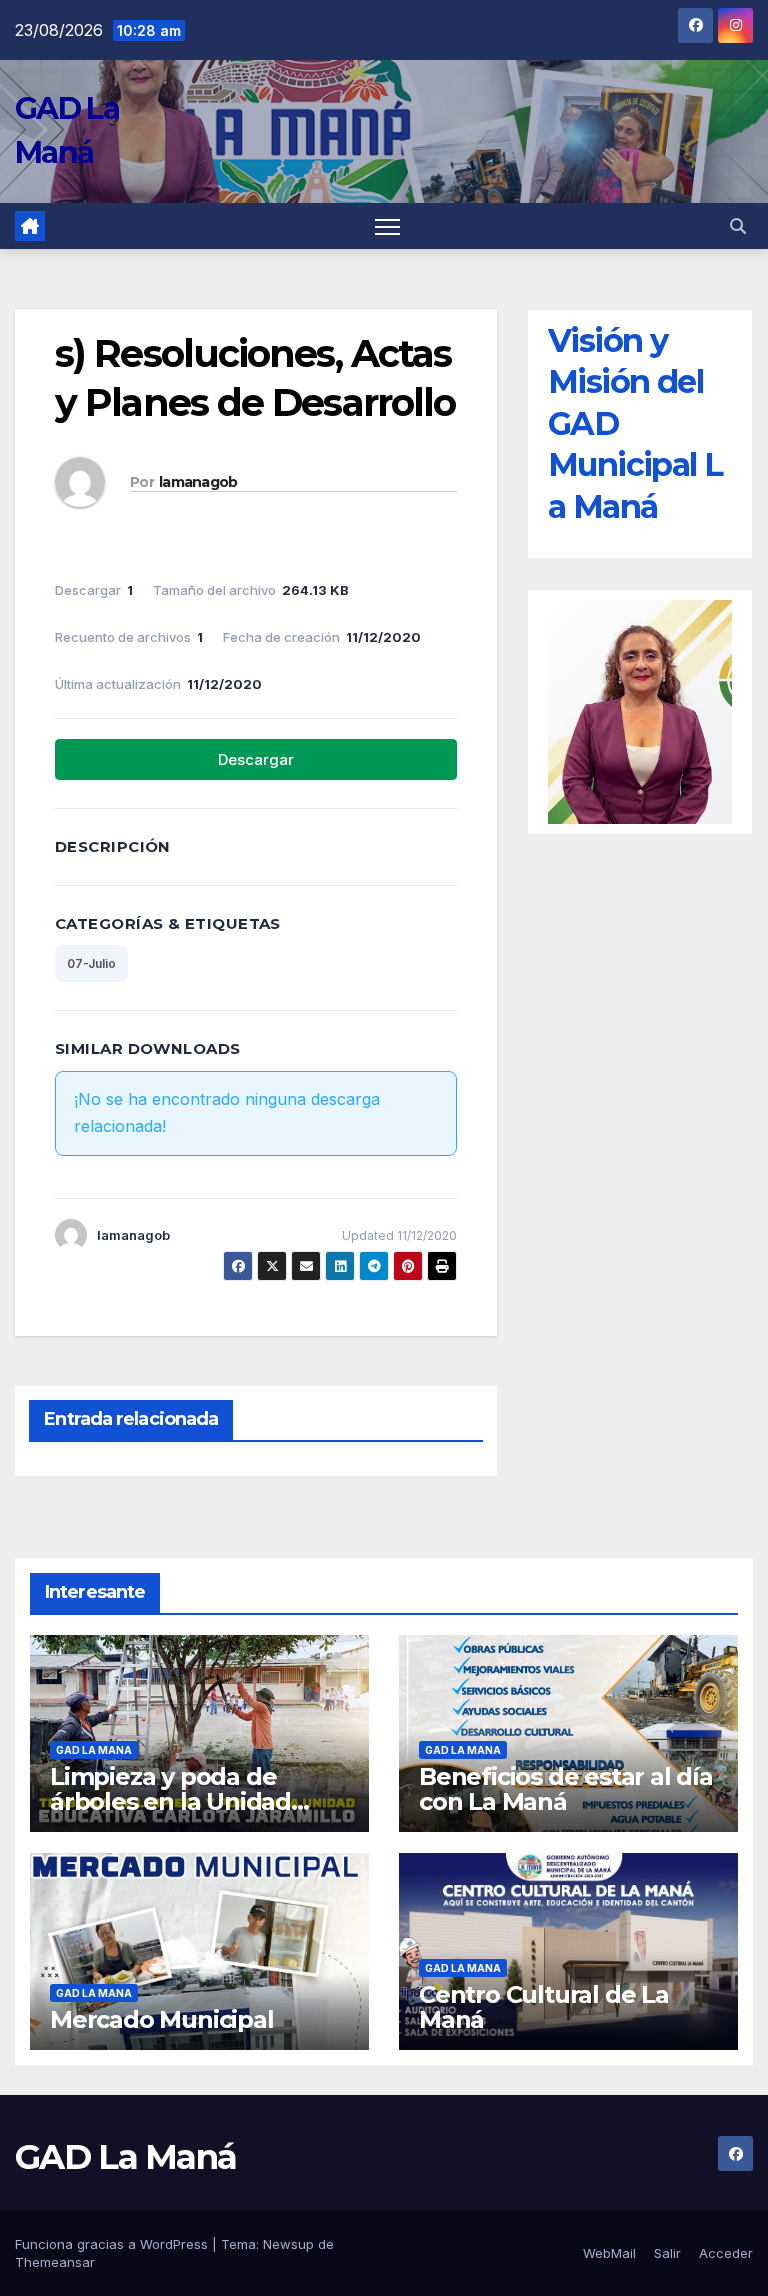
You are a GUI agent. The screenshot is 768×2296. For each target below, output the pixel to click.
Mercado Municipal (162, 2019)
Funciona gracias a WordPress (113, 2244)
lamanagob (198, 482)
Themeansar (55, 2262)
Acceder (726, 2253)
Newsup (288, 2244)
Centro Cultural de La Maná (544, 2007)
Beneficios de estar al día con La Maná (566, 1789)
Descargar (256, 759)
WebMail (609, 2253)
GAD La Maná (125, 2157)
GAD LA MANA (94, 1750)
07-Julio (91, 963)
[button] (738, 226)
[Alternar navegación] (387, 226)
